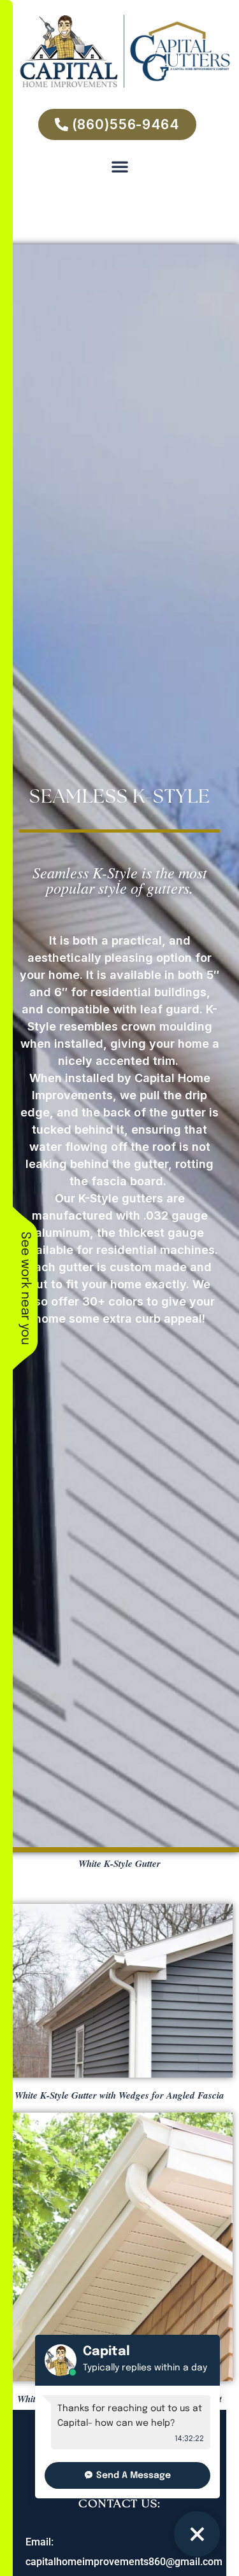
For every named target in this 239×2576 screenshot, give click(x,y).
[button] (119, 166)
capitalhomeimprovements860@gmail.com (124, 2562)
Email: (40, 2542)
